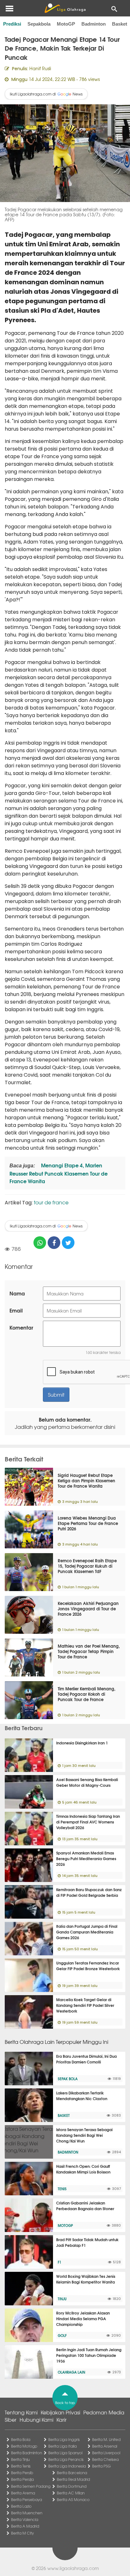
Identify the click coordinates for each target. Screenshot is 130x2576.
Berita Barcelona (72, 2473)
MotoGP (66, 24)
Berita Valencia (25, 2519)
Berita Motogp (24, 2446)
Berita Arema (23, 2493)
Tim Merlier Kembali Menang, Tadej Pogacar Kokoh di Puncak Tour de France (87, 1694)
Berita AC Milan (71, 2493)
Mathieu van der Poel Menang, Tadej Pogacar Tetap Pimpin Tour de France (89, 1651)
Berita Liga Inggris (64, 2439)
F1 (59, 2262)
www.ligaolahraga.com (73, 2568)
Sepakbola (39, 24)
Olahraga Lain (71, 2372)
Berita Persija (22, 2479)
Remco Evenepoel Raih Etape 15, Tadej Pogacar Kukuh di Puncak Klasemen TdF (87, 1566)
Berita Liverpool (106, 2453)
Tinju (62, 2299)
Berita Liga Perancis (66, 2459)
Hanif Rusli (40, 68)
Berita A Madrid (25, 2526)
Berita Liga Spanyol (65, 2453)
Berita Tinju (20, 2459)
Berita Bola (21, 2439)
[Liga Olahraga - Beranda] (65, 8)
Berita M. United (106, 2439)
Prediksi (12, 24)
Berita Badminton (27, 2453)
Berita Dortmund (72, 2486)
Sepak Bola (68, 2079)
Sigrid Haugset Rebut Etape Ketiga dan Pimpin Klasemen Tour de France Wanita (86, 1480)
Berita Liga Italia (62, 2446)
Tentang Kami (21, 2412)
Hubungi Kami (36, 2419)
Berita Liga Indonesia (67, 2466)
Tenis (62, 2189)
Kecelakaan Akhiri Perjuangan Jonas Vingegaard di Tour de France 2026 (88, 1608)
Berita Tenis (21, 2466)
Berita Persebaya (27, 2499)
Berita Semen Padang (31, 2486)
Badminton (94, 24)
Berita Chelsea (105, 2459)
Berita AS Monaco (73, 2499)
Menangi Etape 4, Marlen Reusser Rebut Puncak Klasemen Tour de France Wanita (59, 1173)
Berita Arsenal (105, 2446)
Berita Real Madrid (73, 2479)
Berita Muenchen (27, 2513)
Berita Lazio (21, 2506)
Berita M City (22, 2533)
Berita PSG (101, 2466)
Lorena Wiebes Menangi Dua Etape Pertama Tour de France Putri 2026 (88, 1523)
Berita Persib (22, 2473)
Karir (62, 2419)
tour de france (51, 1202)
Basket (120, 24)
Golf (62, 2335)
